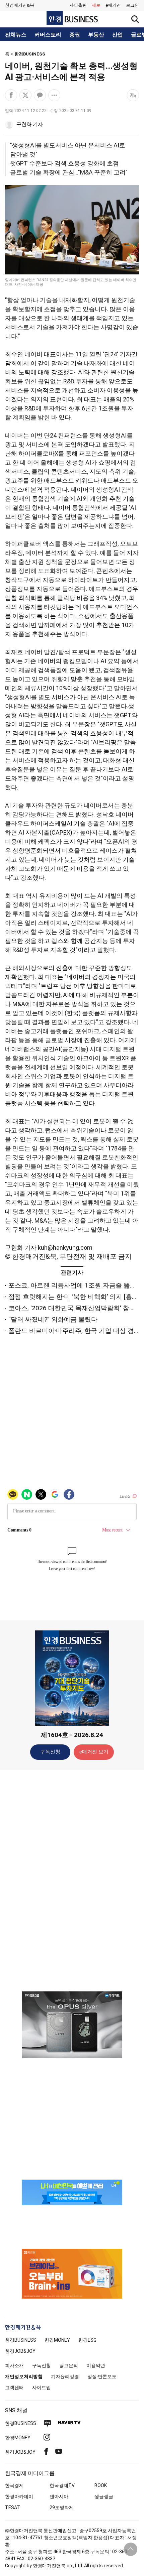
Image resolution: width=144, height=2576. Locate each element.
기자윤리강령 (65, 2376)
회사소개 (14, 2365)
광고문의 (69, 2365)
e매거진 (113, 5)
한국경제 (14, 2485)
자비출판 (78, 5)
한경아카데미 (19, 2496)
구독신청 (50, 1752)
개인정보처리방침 (24, 2376)
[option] (72, 2025)
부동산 (96, 35)
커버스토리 (48, 35)
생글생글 (104, 2496)
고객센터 (14, 2387)
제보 (96, 5)
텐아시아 (59, 2496)
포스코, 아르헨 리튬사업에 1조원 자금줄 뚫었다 (76, 1285)
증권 (75, 35)
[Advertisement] (72, 1880)
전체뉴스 (16, 35)
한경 (21, 2340)
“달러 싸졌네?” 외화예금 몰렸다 (53, 1319)
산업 (118, 35)
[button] (132, 5)
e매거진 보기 (94, 1752)
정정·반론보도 (102, 2376)
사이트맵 (42, 2387)
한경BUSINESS (30, 54)
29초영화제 (62, 2507)
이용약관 (96, 2365)
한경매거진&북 (20, 5)
